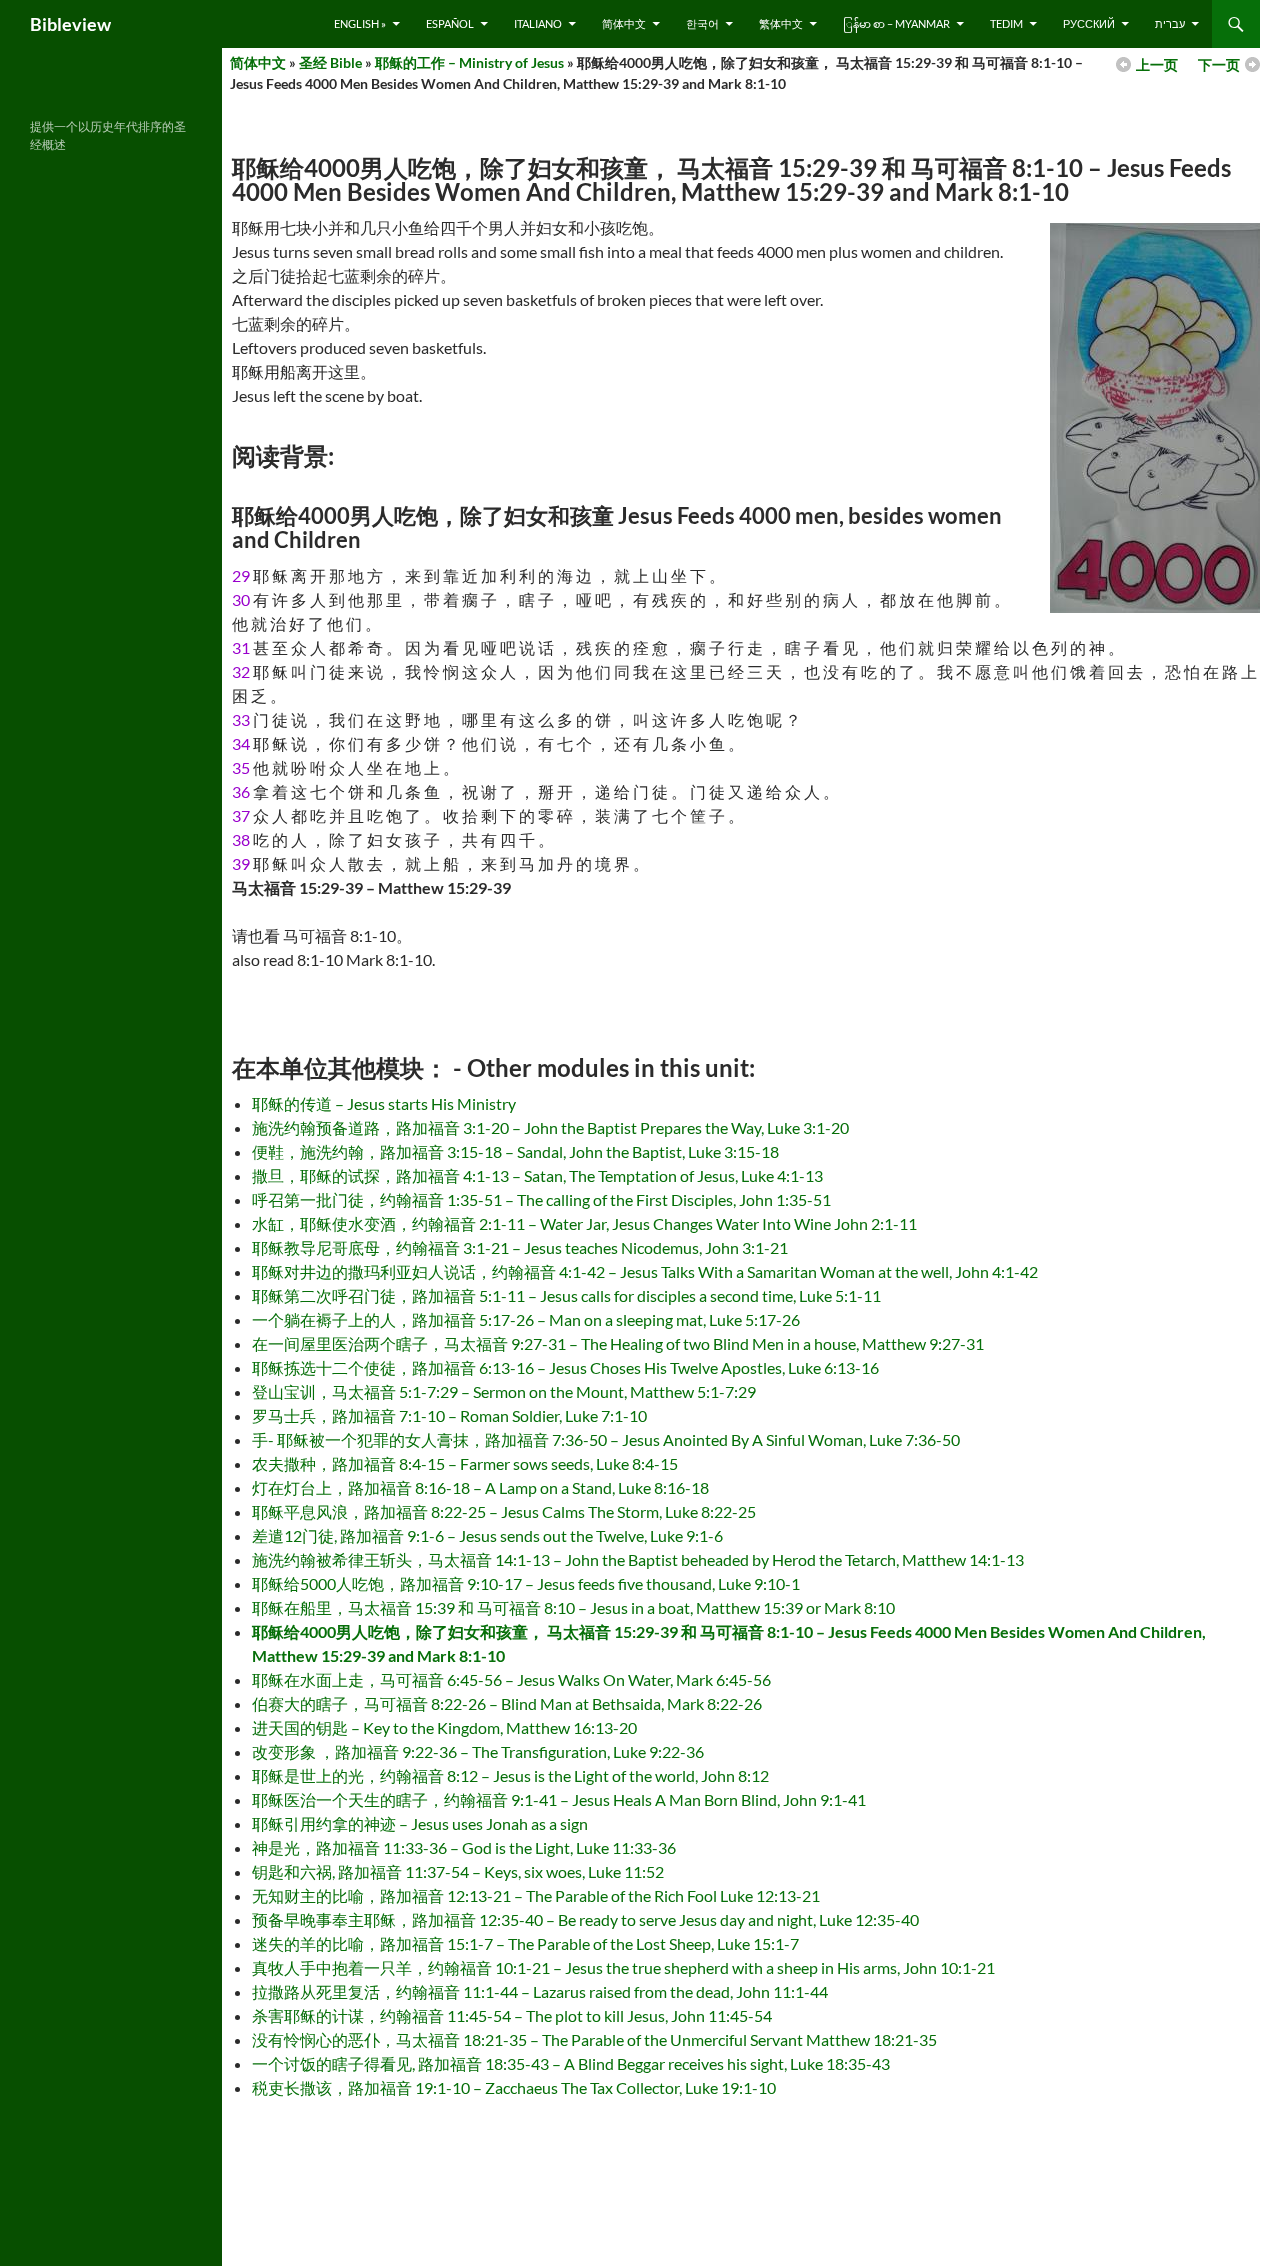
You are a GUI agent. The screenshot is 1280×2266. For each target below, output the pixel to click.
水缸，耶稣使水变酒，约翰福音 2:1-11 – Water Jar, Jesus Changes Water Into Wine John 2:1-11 (584, 1223)
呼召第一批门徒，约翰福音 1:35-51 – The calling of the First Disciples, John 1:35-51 (541, 1199)
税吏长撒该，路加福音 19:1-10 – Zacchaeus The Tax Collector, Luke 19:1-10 (514, 2087)
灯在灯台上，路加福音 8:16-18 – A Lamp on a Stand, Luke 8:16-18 (480, 1487)
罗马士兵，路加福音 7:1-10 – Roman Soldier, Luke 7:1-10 (449, 1415)
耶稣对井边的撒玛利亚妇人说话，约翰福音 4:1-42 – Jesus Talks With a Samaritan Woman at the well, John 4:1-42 (645, 1271)
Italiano (538, 23)
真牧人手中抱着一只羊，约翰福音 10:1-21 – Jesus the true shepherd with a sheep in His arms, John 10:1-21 (623, 1967)
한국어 (702, 23)
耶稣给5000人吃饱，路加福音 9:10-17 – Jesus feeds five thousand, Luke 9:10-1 (526, 1583)
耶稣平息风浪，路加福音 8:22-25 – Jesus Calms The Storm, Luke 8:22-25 (504, 1511)
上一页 (1157, 64)
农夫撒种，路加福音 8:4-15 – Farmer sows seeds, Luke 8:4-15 (465, 1463)
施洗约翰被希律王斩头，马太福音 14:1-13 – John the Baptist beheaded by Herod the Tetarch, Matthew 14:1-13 (638, 1559)
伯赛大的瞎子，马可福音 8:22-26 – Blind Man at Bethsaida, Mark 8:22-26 (507, 1703)
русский (1089, 23)
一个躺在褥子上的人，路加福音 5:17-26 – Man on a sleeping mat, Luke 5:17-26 (526, 1319)
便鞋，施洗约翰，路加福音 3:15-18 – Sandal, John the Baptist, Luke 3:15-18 (515, 1151)
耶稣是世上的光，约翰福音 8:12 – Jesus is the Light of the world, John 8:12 (510, 1775)
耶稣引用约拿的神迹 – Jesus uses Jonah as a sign (420, 1823)
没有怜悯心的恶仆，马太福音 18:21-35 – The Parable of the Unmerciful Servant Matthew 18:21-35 (594, 2039)
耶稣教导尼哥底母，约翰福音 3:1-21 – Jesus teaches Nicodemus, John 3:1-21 (520, 1247)
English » (360, 23)
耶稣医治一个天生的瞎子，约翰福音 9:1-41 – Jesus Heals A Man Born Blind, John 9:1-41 (559, 1799)
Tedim (1006, 23)
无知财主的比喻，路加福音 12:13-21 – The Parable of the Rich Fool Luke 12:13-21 (536, 1895)
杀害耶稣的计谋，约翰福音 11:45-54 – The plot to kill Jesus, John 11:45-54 (512, 2015)
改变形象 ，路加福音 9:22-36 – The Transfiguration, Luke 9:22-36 (478, 1751)
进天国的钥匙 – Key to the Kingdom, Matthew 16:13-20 (444, 1727)
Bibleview (70, 24)
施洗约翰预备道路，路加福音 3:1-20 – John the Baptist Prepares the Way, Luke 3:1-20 (550, 1127)
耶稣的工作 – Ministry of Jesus (469, 62)
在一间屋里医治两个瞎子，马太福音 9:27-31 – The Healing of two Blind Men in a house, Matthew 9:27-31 (618, 1343)
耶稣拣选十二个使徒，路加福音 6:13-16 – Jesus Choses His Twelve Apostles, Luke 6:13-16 (565, 1367)
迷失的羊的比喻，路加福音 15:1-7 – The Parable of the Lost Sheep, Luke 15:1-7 (525, 1943)
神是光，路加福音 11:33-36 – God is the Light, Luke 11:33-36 (464, 1847)
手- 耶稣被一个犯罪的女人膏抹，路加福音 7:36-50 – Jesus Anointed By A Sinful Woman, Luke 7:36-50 (606, 1439)
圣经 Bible (330, 62)
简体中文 (624, 23)
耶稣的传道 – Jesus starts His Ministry (384, 1103)
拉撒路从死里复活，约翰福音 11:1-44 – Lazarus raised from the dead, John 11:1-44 (540, 1991)
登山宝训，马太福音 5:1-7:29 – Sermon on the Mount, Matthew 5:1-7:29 (504, 1391)
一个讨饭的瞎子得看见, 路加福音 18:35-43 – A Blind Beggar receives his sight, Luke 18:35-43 (571, 2063)
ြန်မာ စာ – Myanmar (896, 23)
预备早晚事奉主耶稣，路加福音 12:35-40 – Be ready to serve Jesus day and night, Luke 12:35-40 (585, 1919)
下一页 (1219, 64)
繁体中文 (781, 23)
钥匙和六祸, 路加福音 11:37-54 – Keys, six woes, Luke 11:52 (458, 1871)
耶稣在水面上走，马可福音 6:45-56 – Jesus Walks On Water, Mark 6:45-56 (511, 1679)
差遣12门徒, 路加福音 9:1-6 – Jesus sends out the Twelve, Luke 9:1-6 (487, 1535)
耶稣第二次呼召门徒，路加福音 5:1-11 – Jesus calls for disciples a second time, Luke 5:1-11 (566, 1295)
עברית (1170, 23)
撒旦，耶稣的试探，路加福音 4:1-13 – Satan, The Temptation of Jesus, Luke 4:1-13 (537, 1175)
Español (450, 23)
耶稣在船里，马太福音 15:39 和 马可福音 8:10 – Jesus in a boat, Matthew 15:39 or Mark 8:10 (573, 1607)
